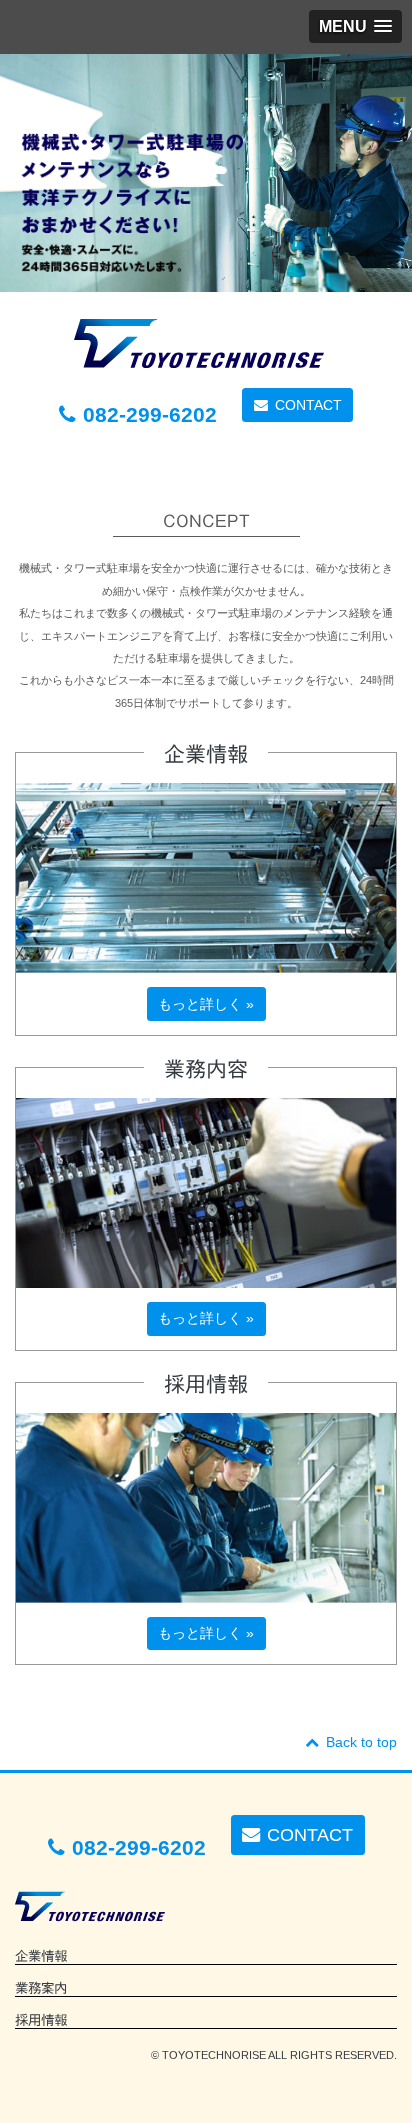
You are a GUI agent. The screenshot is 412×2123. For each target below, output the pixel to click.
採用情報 (41, 2020)
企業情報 (41, 1956)
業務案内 (41, 1988)
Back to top (361, 1742)
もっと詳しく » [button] (206, 1004)
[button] (355, 26)
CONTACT (308, 405)
